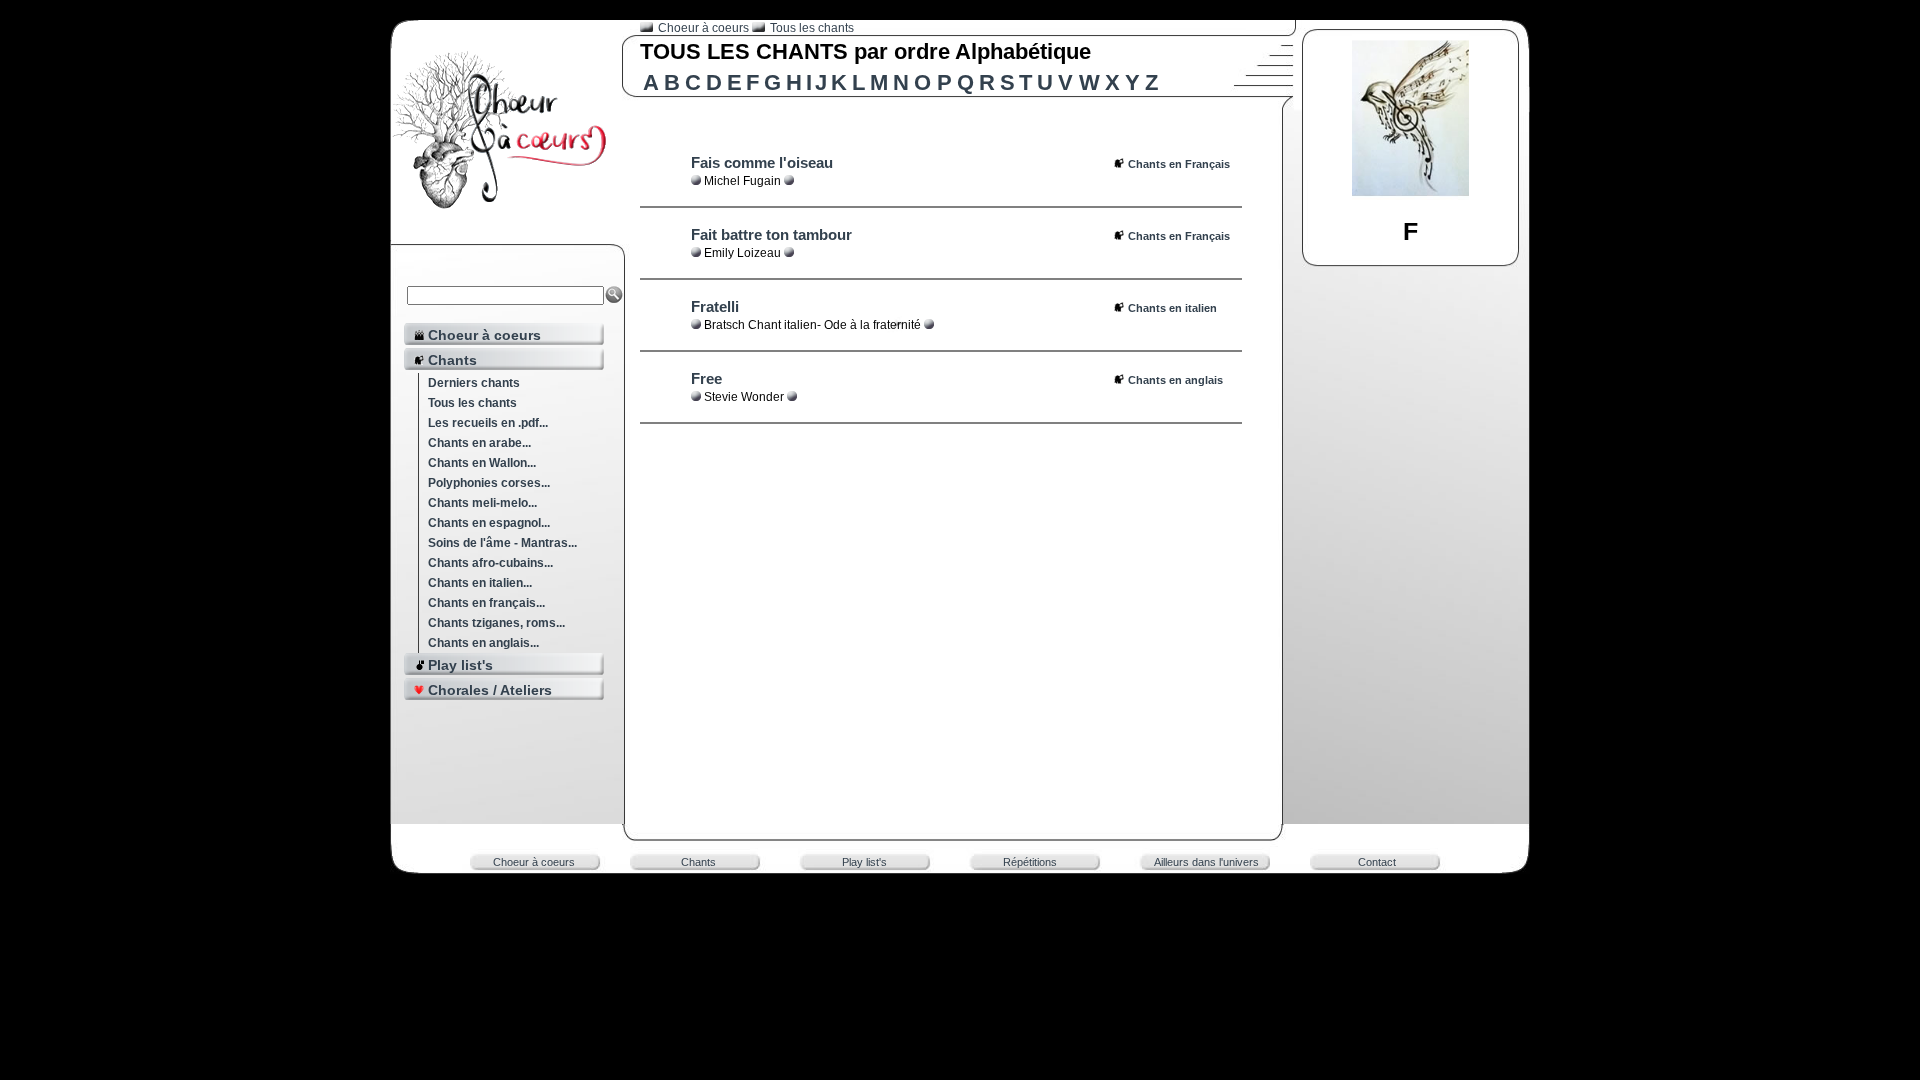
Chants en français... (486, 603)
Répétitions (1030, 862)
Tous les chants (472, 403)
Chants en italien (1172, 308)
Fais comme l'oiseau (762, 162)
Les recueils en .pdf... (488, 423)
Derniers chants (474, 383)
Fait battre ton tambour (771, 234)
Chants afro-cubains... (490, 563)
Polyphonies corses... (489, 483)
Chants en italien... (480, 583)
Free (706, 378)
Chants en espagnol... (489, 523)
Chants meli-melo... (482, 503)
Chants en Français (1179, 164)
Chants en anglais (1175, 380)
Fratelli (715, 306)
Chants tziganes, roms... (496, 623)
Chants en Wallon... (482, 463)
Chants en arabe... (479, 443)
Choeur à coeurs (705, 28)
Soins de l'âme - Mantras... (502, 543)
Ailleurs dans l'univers (1206, 862)
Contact (1377, 862)
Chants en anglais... (483, 643)
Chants (698, 862)
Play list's (864, 862)
